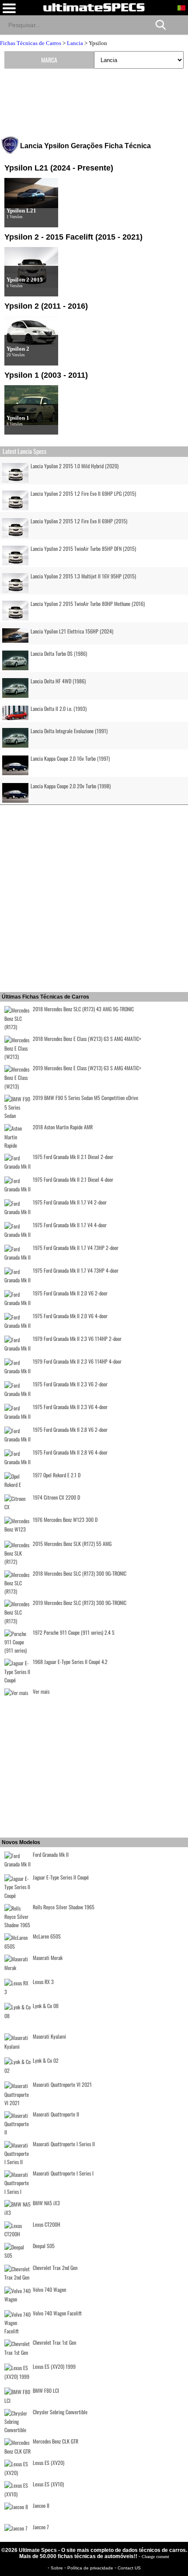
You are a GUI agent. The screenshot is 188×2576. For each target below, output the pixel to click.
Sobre (57, 2568)
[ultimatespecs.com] (94, 7)
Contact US (129, 2568)
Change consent (155, 2557)
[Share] (178, 24)
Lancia (75, 43)
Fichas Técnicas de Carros (31, 43)
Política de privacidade (91, 2568)
